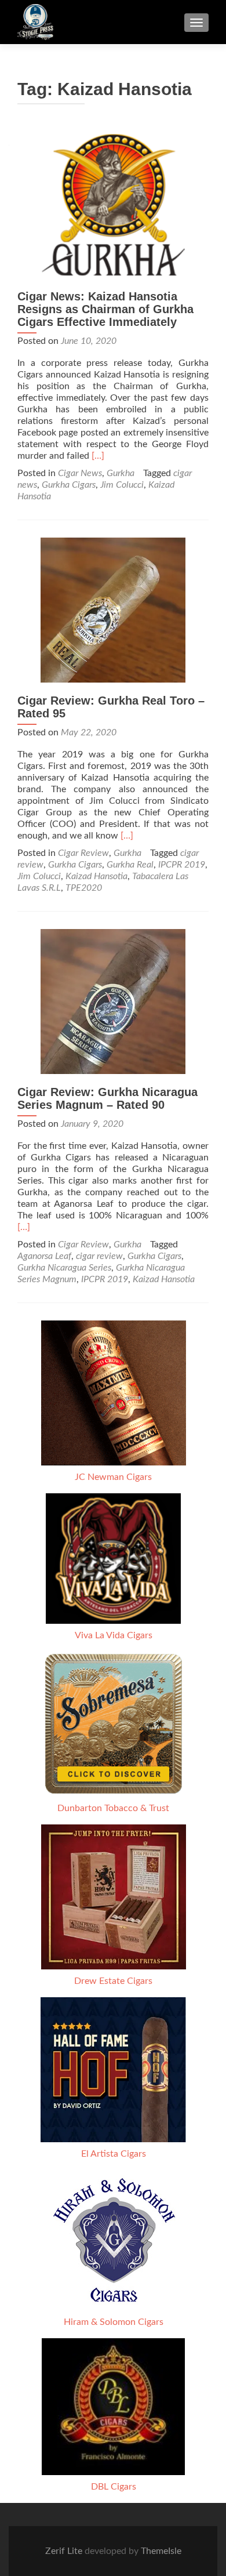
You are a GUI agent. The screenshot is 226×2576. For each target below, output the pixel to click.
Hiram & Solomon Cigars (114, 2322)
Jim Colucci (122, 485)
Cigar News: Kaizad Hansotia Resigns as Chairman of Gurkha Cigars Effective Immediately (105, 309)
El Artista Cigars (114, 2154)
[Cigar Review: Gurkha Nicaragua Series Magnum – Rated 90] (113, 1001)
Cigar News (80, 473)
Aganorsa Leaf (44, 1256)
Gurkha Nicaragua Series (64, 1268)
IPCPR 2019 (182, 865)
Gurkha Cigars (69, 485)
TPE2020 (84, 888)
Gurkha (121, 473)
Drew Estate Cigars (113, 1981)
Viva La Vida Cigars (114, 1635)
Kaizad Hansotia (96, 876)
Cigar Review (83, 853)
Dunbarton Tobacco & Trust (113, 1808)
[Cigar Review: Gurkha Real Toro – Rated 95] (113, 609)
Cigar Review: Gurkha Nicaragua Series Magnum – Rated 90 (107, 1098)
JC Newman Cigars (113, 1477)
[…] (98, 456)
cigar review (99, 1256)
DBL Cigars (114, 2487)
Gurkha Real (130, 865)
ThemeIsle (161, 2551)
